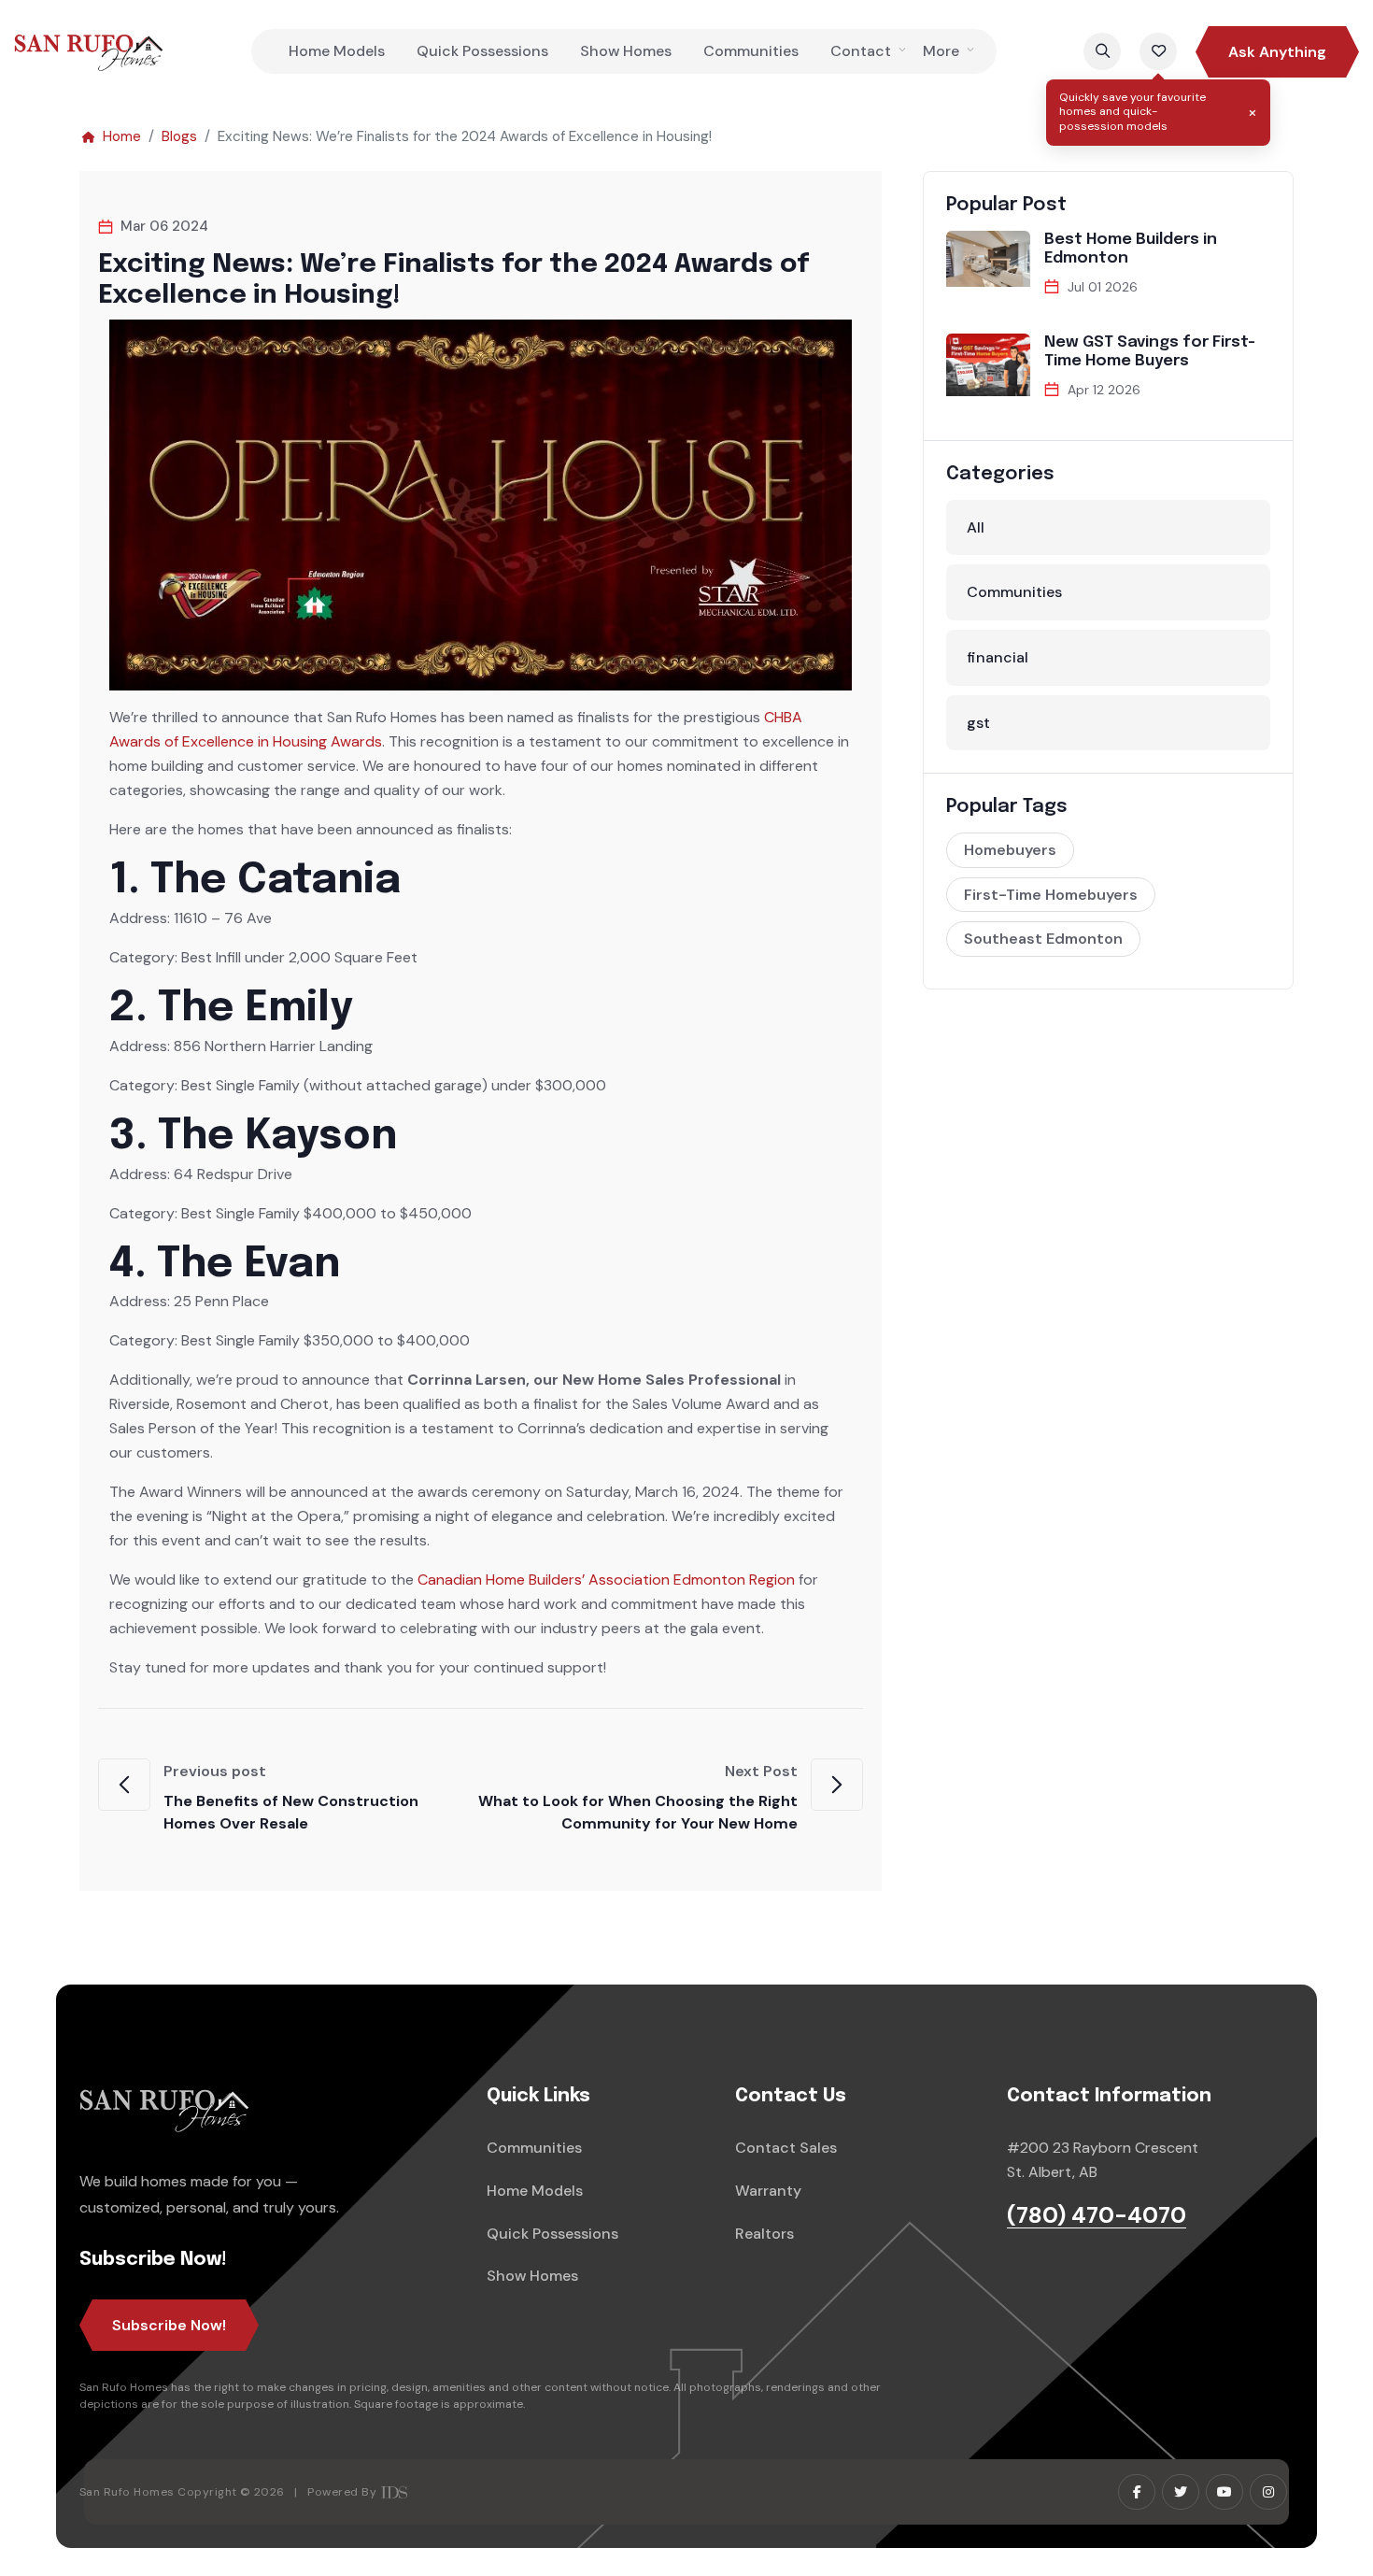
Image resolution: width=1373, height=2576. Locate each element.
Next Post (638, 1797)
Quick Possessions (482, 51)
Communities (751, 51)
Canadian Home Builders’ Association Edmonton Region (606, 1580)
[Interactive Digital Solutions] (394, 2492)
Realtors (764, 2234)
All (976, 527)
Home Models (337, 51)
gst (978, 723)
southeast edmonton (1043, 939)
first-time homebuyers (1051, 895)
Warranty (768, 2191)
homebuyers (1010, 850)
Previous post (291, 1797)
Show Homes (626, 51)
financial (998, 657)
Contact (861, 51)
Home (122, 136)
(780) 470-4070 (1097, 2216)
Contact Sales (786, 2148)
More (941, 51)
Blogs (179, 136)
